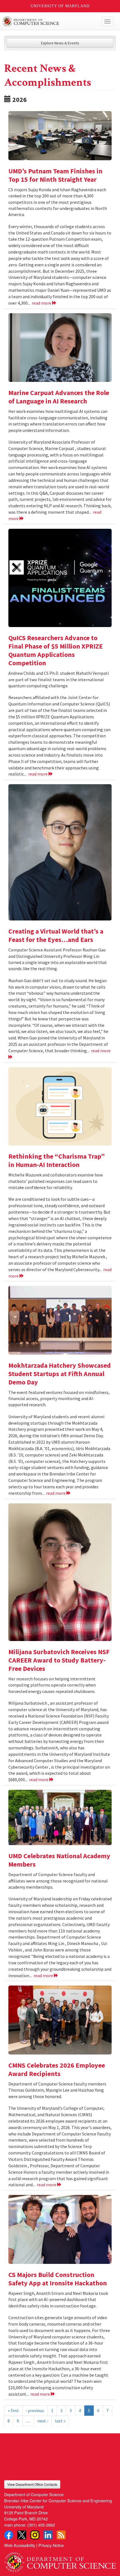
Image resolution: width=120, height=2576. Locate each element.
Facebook (9, 2535)
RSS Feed (61, 2535)
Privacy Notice (51, 2545)
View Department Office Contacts (32, 2484)
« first (13, 2410)
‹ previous (35, 2410)
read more (42, 303)
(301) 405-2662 (41, 2525)
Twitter (22, 2535)
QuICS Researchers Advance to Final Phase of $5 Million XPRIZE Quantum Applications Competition (56, 650)
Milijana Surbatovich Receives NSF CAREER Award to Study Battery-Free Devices (59, 1660)
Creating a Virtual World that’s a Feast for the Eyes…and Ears (56, 935)
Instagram (35, 2535)
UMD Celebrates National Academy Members (59, 1860)
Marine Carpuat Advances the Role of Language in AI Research (59, 397)
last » (60, 2421)
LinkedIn (48, 2535)
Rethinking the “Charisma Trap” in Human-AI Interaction (57, 1160)
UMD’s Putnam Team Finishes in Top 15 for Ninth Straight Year (55, 175)
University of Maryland (60, 6)
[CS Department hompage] (60, 2560)
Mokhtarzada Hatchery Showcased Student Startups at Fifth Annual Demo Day (60, 1374)
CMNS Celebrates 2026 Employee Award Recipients (57, 2069)
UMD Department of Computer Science (48, 21)
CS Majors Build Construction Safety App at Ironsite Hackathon (58, 2279)
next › (43, 2421)
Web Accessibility (20, 2545)
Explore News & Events (60, 43)
